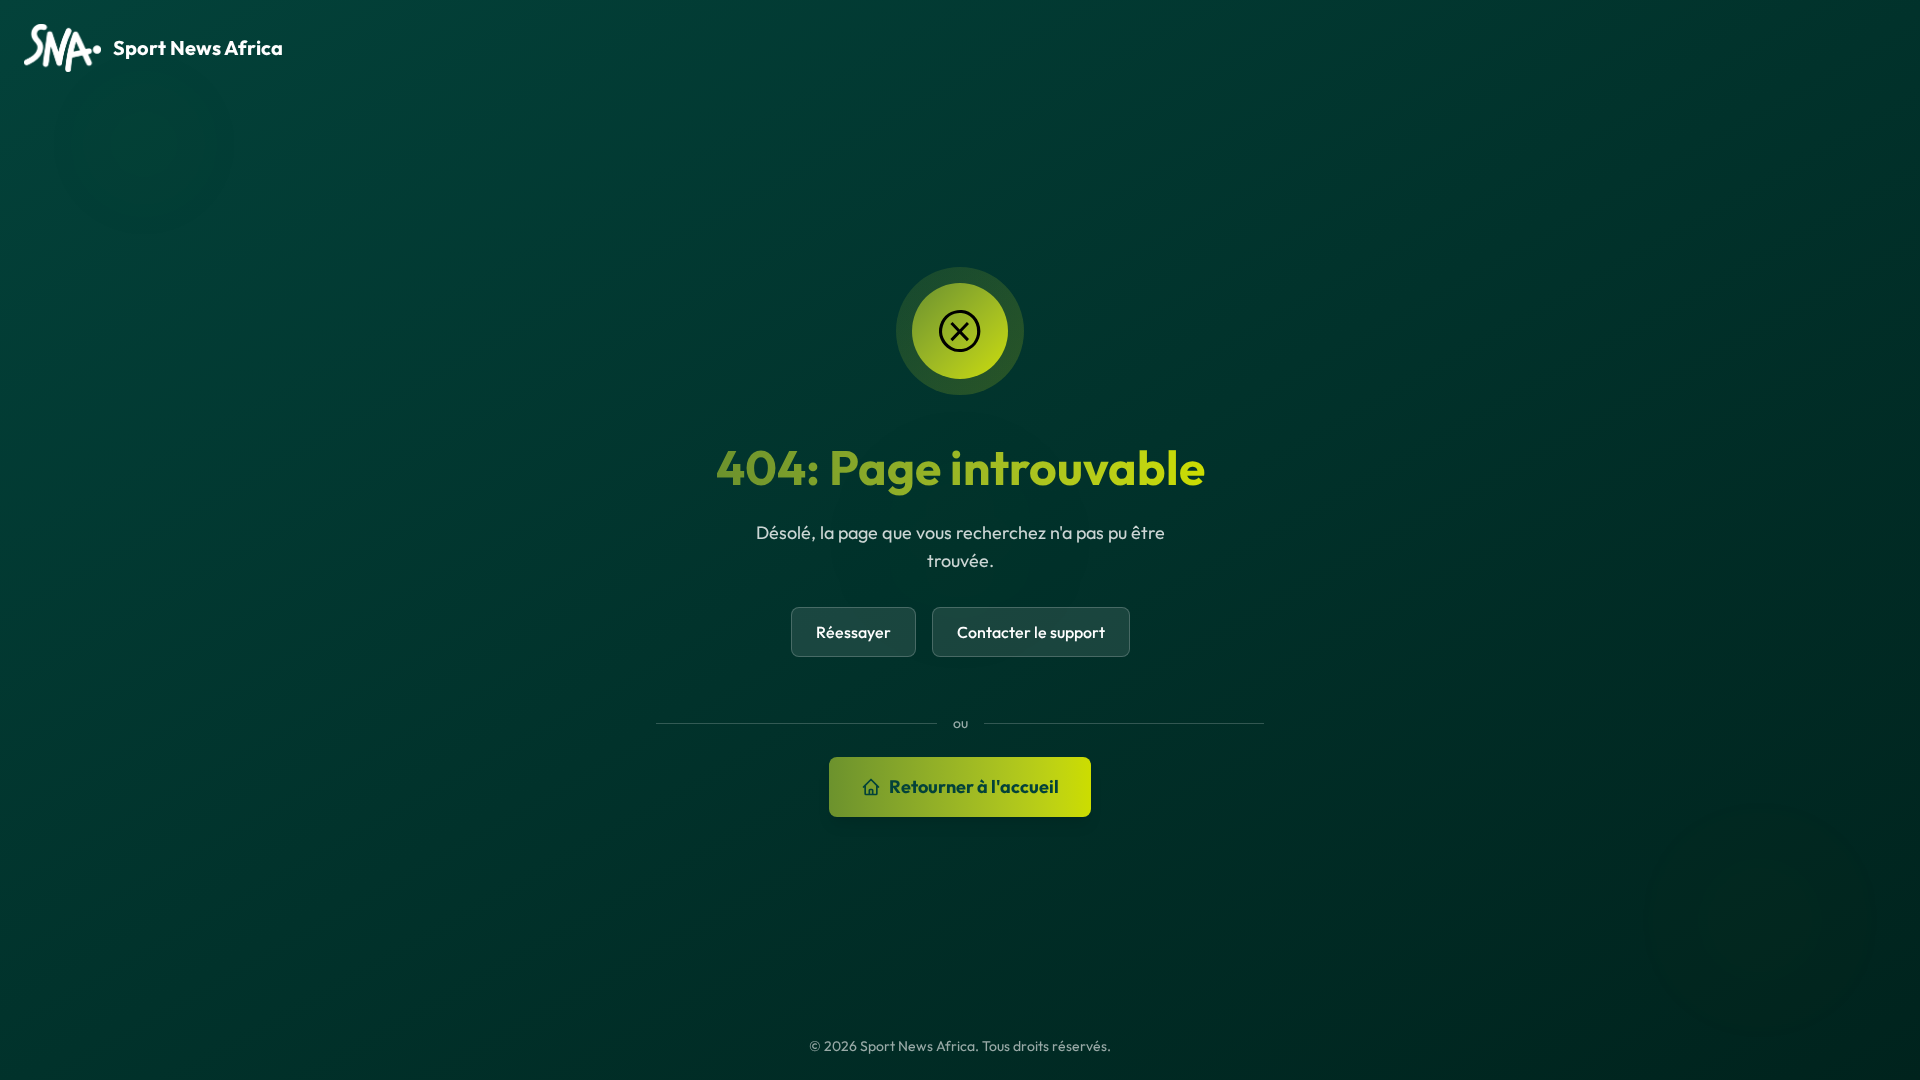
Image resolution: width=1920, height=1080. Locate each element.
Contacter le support (1031, 632)
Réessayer (853, 632)
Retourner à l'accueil (974, 786)
